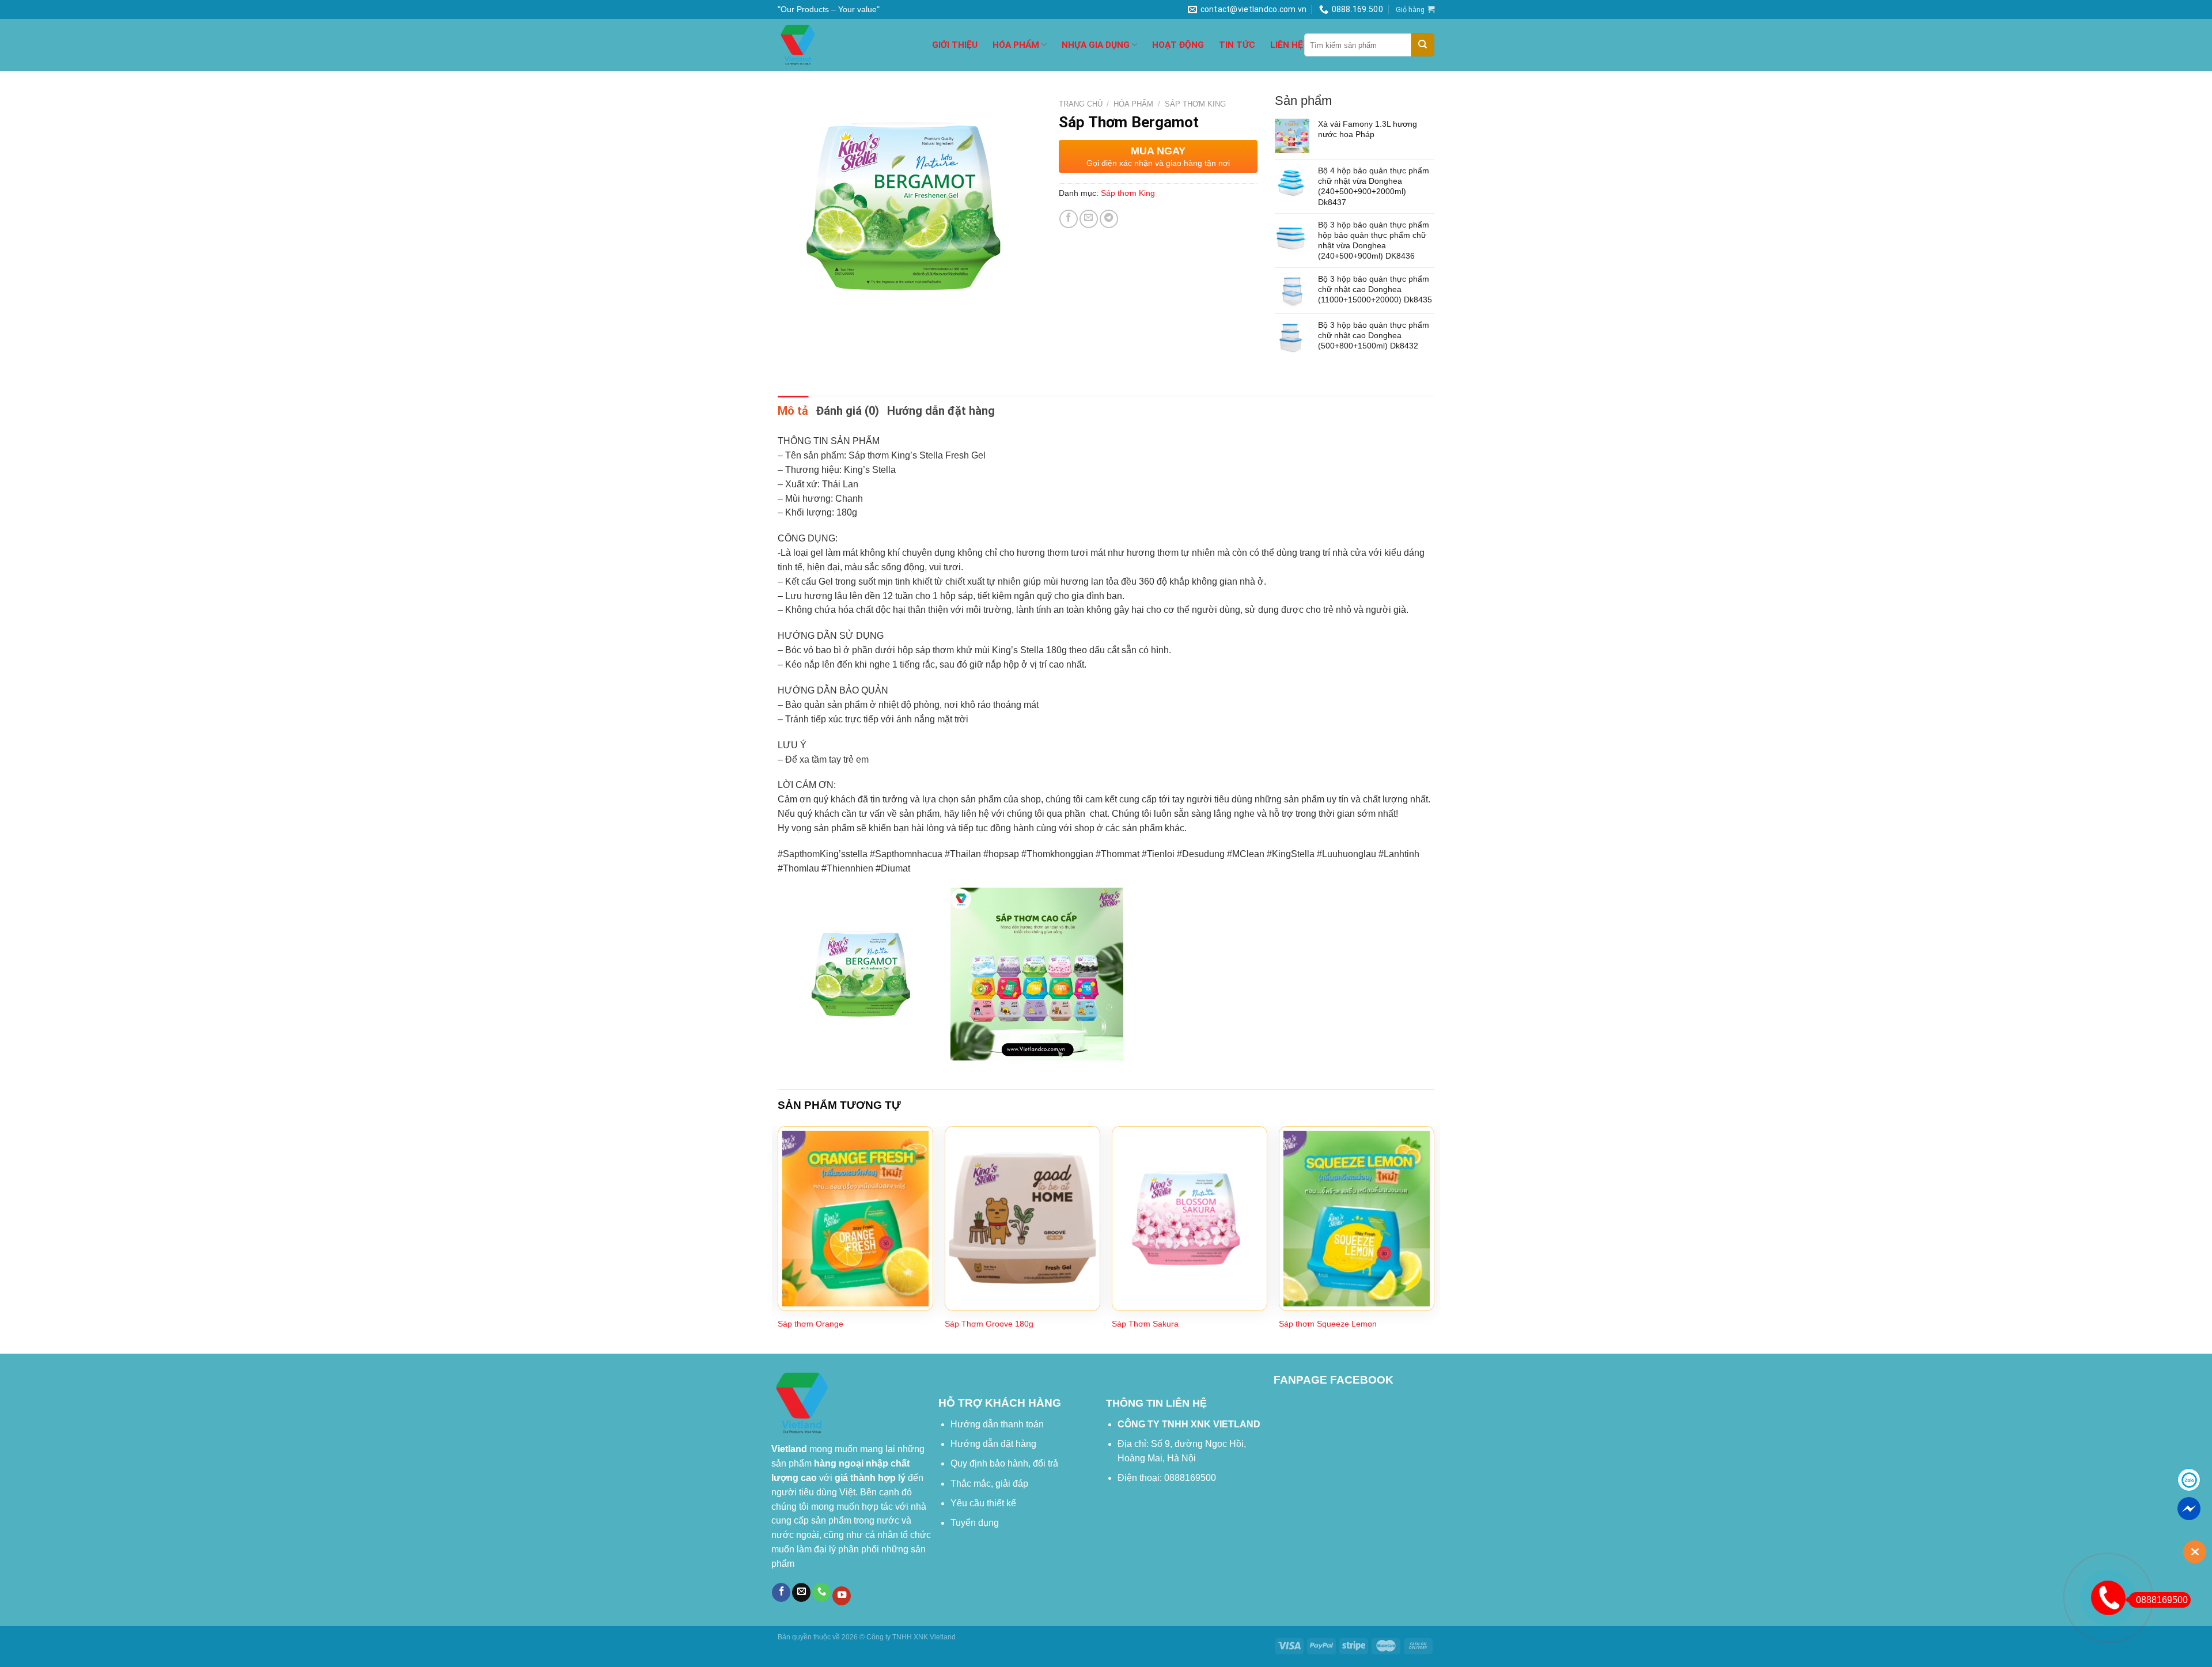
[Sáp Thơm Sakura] (1190, 1219)
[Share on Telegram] (1109, 219)
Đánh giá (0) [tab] (848, 411)
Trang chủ (1081, 104)
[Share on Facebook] (1069, 219)
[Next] (1434, 1239)
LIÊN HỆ (1287, 45)
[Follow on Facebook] (781, 1592)
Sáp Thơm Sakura (1145, 1324)
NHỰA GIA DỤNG (1096, 45)
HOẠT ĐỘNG (1178, 45)
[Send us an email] (801, 1592)
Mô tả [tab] (793, 411)
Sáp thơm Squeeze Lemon (1328, 1324)
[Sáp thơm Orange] (855, 1219)
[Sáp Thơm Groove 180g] (1022, 1219)
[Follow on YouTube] (842, 1596)
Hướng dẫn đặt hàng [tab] (941, 411)
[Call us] (821, 1592)
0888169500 (2162, 1600)
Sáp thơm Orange (810, 1324)
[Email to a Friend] (1089, 219)
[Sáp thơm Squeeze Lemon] (1357, 1219)
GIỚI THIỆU (955, 45)
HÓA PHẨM (1016, 45)
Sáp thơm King (1195, 104)
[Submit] (1423, 45)
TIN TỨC (1237, 45)
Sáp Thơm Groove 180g (989, 1324)
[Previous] (778, 1239)
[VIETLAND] (846, 45)
